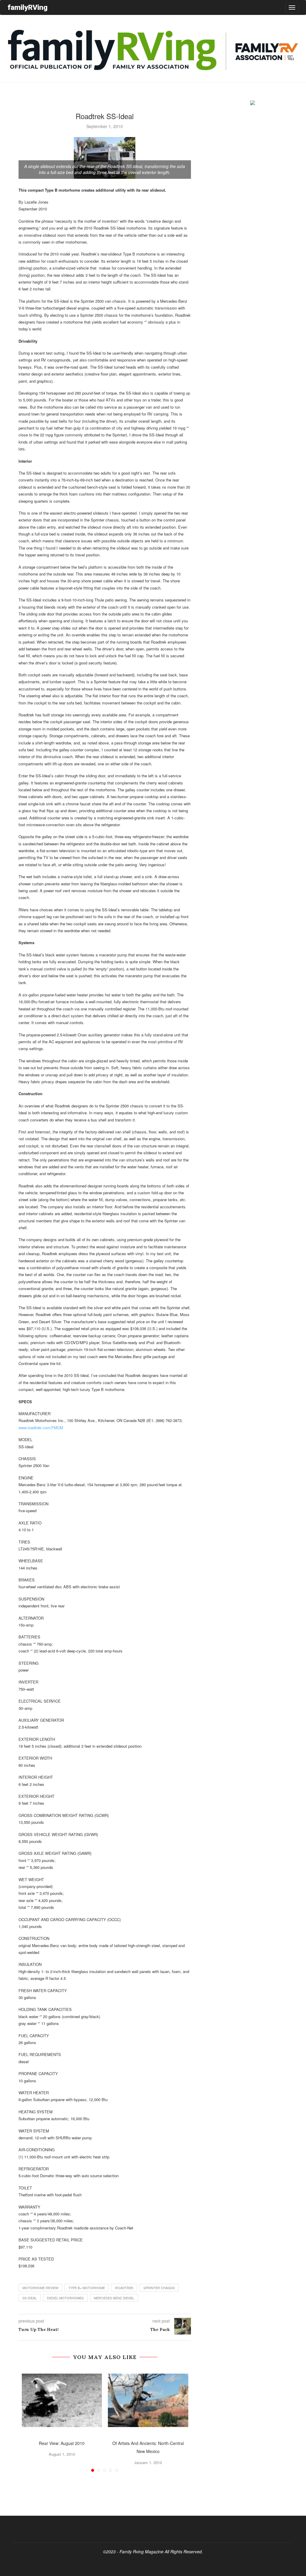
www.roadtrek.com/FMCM (41, 1428)
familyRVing (27, 7)
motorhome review (40, 2288)
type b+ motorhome (87, 2288)
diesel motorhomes (65, 2298)
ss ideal (30, 2298)
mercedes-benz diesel (114, 2298)
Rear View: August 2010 (62, 2443)
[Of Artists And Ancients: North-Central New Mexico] (148, 2400)
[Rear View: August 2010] (62, 2400)
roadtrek (124, 2288)
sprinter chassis (159, 2288)
